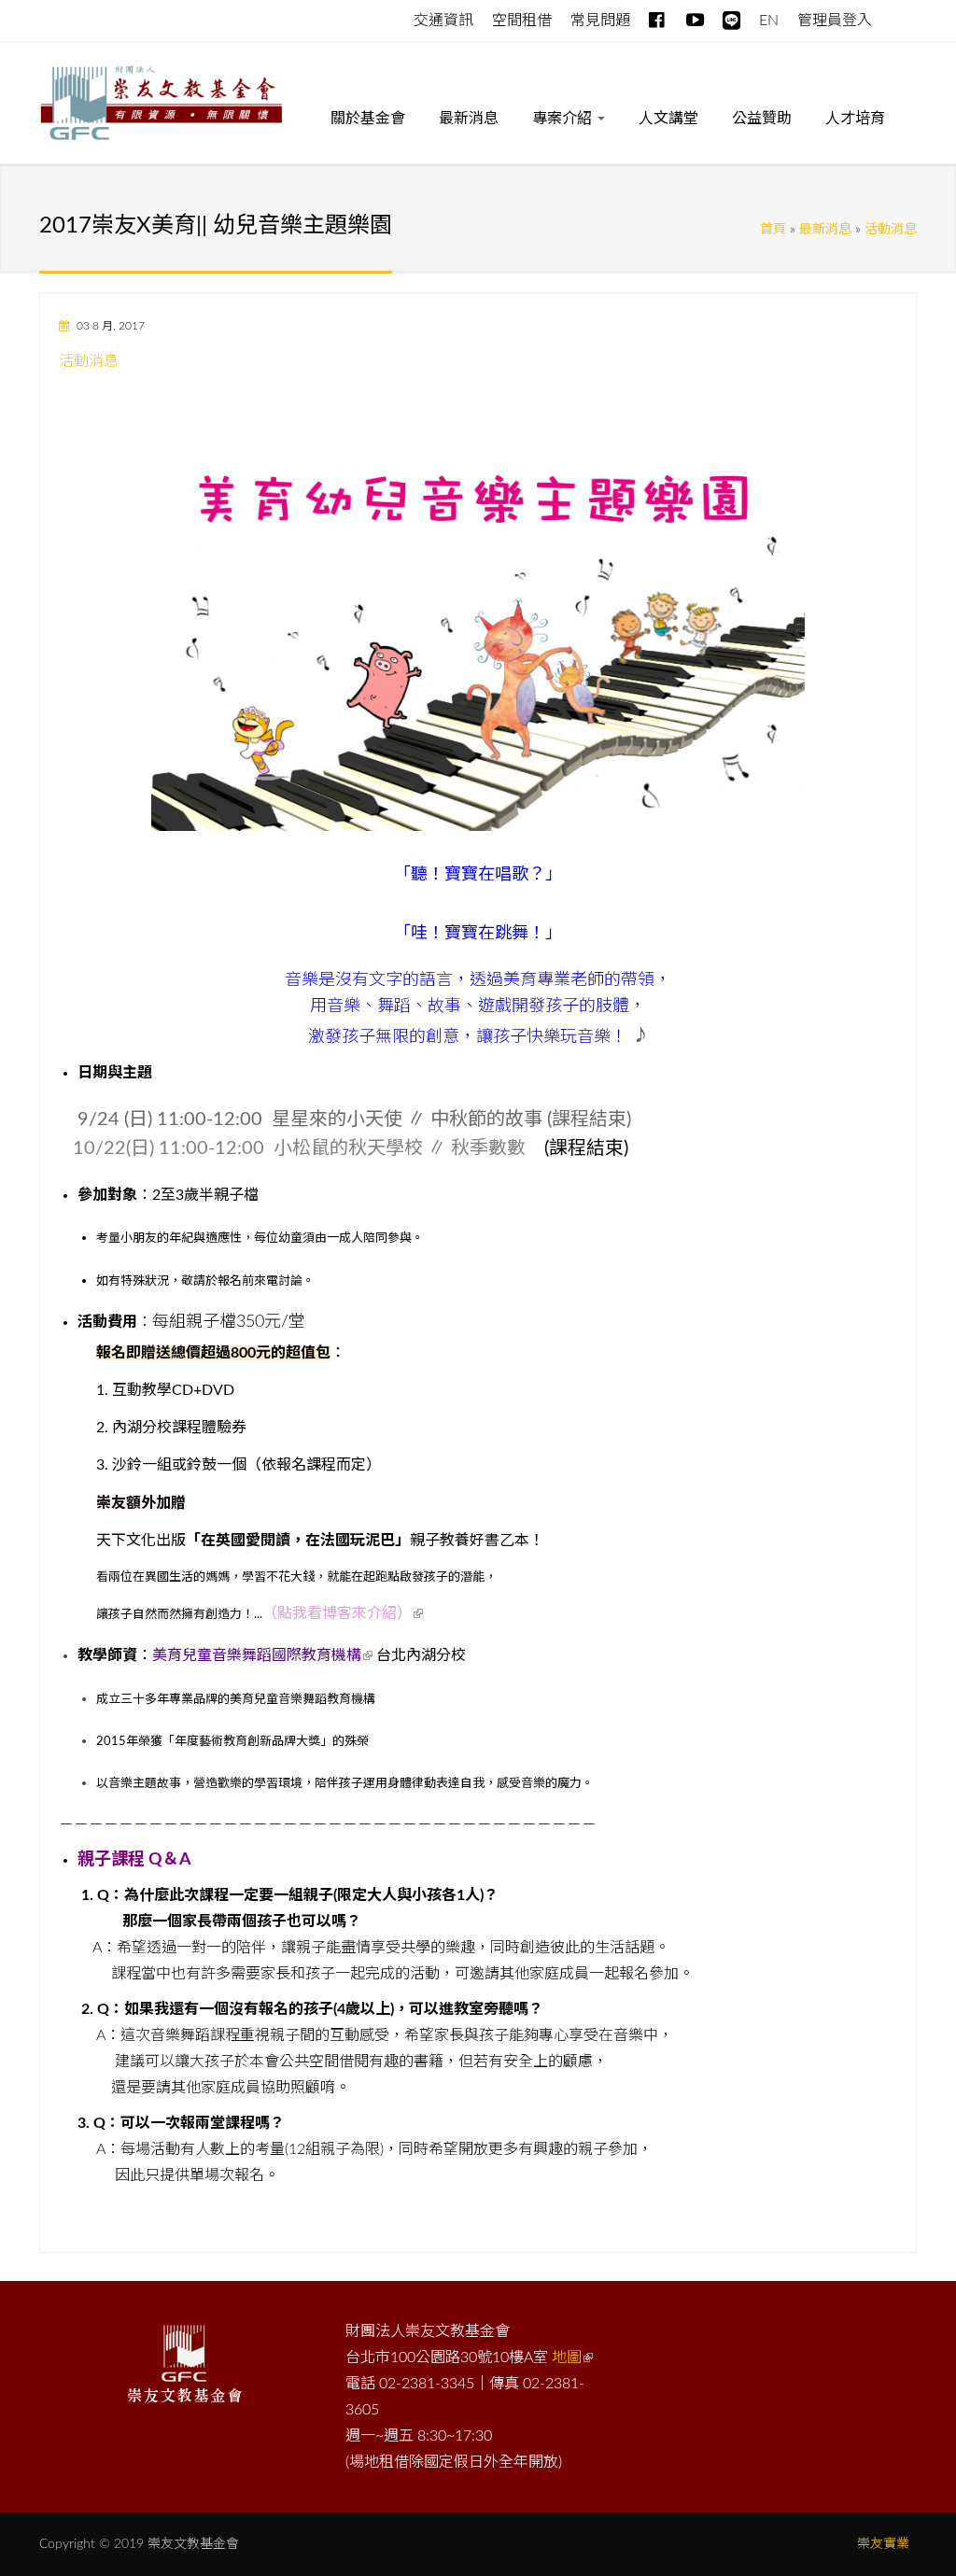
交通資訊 (443, 21)
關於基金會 (368, 119)
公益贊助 (762, 119)
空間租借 (522, 21)
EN (769, 21)
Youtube (695, 16)
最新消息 (469, 119)
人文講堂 (668, 119)
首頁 (773, 230)
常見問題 (600, 21)
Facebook (658, 16)
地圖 (567, 2358)
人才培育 (855, 119)
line (731, 16)
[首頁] (161, 106)
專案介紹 (564, 119)
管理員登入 (835, 21)
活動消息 (891, 230)
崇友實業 (883, 2544)
